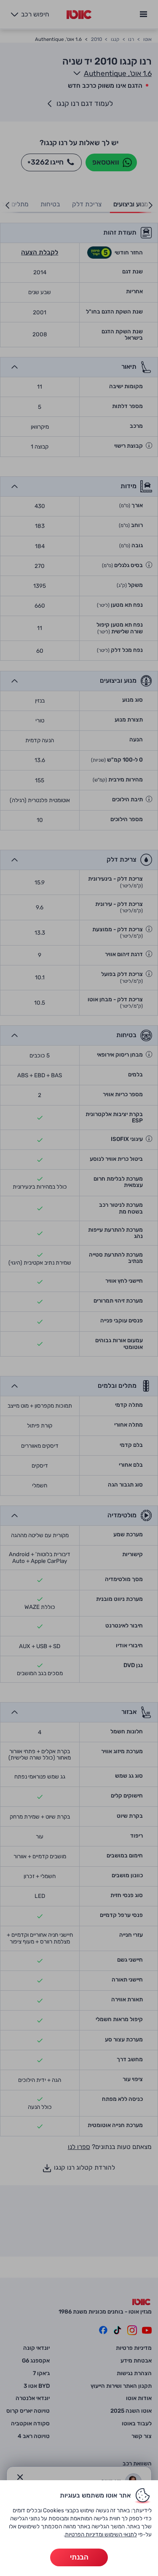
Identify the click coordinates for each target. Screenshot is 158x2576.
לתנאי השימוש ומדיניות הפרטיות (101, 2534)
